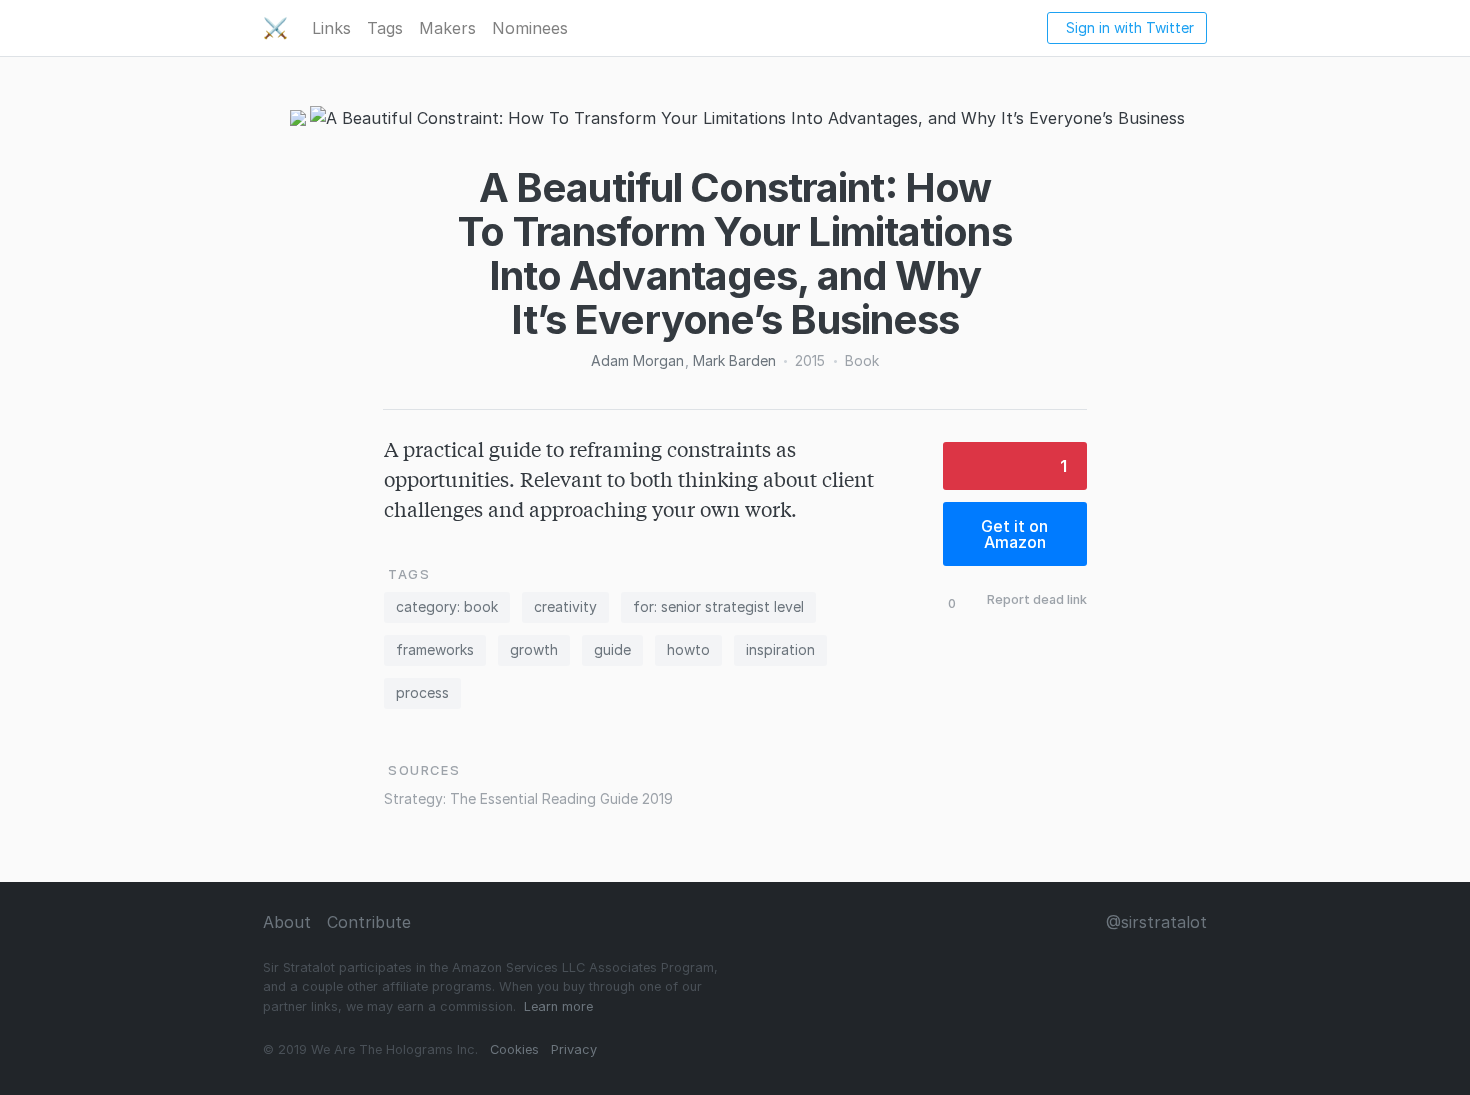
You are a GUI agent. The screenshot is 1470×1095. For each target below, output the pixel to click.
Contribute (369, 922)
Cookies (514, 1049)
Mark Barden (734, 360)
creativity (565, 606)
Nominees (530, 28)
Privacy (574, 1049)
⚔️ (275, 28)
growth (534, 649)
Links (331, 28)
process (422, 692)
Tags (385, 28)
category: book (447, 606)
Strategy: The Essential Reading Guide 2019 (528, 798)
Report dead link (1037, 600)
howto (688, 649)
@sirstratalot (1156, 922)
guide (612, 649)
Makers (447, 28)
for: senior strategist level (718, 606)
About (287, 922)
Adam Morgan (637, 360)
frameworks (435, 649)
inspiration (780, 649)
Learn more (558, 1006)
